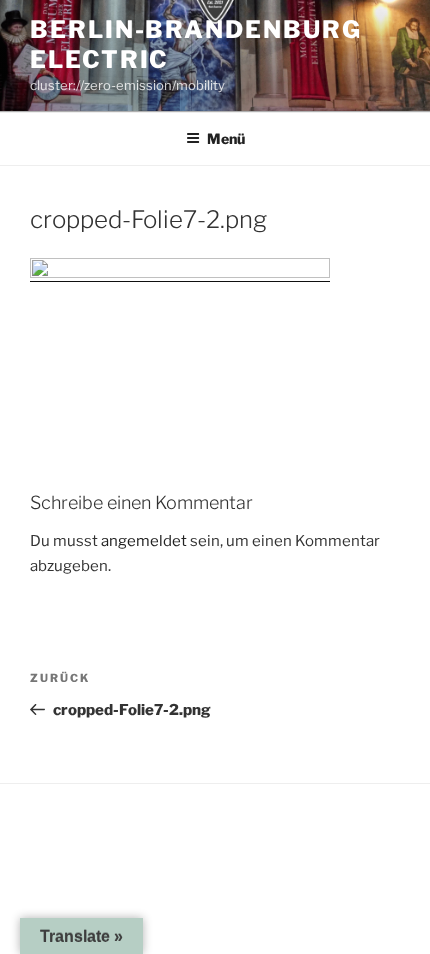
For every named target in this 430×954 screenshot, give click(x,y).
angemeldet (144, 541)
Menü (226, 138)
